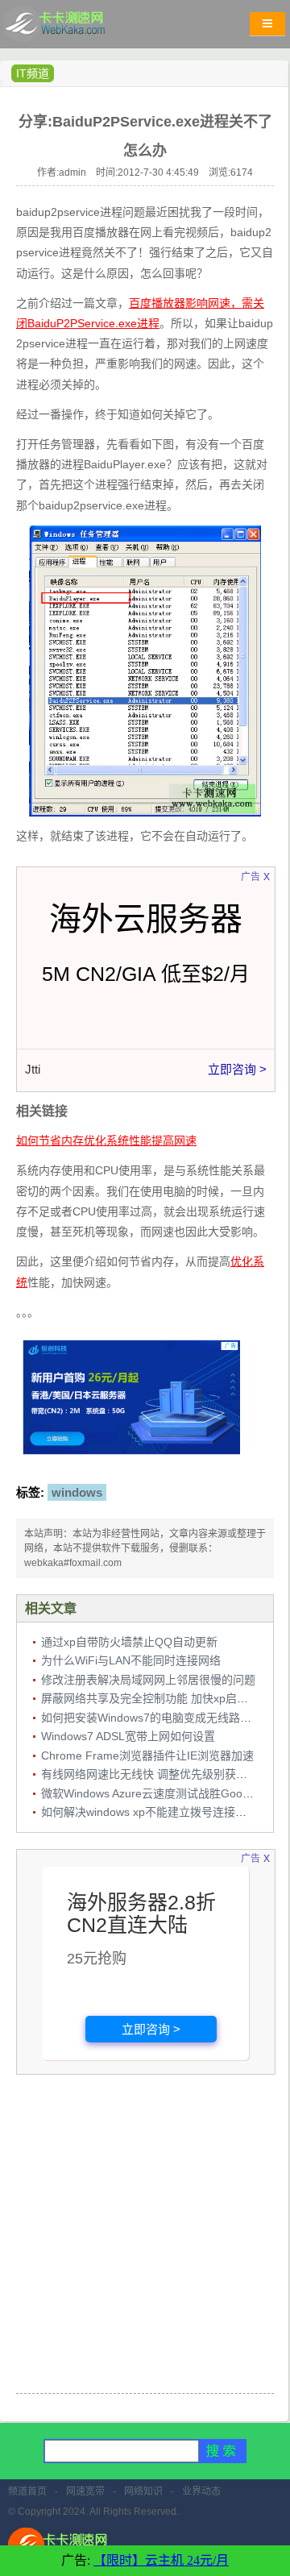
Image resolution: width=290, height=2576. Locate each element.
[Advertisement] (145, 2236)
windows (77, 1492)
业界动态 (201, 2491)
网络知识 (143, 2491)
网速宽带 (85, 2491)
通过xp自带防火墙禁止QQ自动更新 (129, 1642)
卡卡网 (72, 28)
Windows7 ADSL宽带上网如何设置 (128, 1736)
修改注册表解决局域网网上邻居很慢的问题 (148, 1680)
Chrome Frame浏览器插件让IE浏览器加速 (147, 1755)
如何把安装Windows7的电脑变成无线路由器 (152, 1718)
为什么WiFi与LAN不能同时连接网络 (131, 1660)
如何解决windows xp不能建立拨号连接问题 (149, 1812)
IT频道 (33, 73)
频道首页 (27, 2491)
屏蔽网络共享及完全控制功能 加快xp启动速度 (156, 1698)
